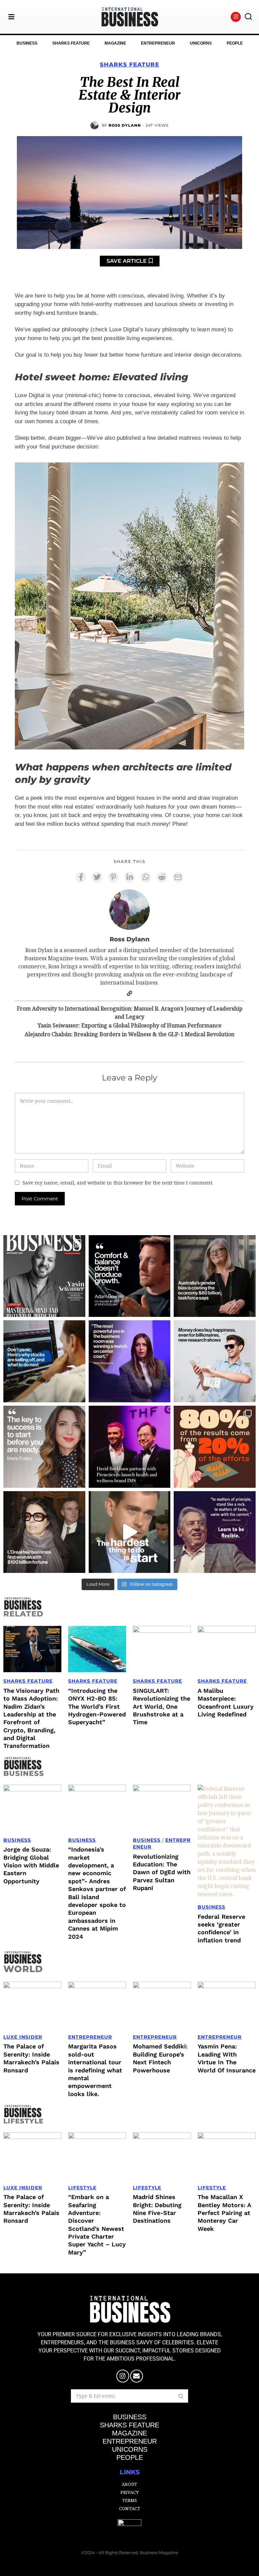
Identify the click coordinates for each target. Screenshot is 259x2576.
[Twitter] (97, 877)
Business (17, 1840)
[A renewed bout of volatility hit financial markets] (44, 1361)
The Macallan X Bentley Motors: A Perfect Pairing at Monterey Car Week (224, 2213)
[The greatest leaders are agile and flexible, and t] (215, 1532)
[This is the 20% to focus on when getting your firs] (215, 1447)
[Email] (178, 877)
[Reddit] (162, 877)
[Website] (129, 993)
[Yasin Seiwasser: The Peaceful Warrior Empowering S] (44, 1276)
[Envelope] (137, 2376)
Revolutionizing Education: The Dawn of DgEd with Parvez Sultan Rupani (162, 1872)
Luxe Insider (23, 2037)
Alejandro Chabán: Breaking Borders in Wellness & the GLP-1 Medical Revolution (129, 1034)
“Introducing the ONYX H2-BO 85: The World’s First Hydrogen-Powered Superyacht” (97, 1706)
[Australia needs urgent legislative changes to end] (215, 1276)
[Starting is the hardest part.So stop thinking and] (130, 1532)
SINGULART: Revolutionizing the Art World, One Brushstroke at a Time (162, 1706)
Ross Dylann (125, 125)
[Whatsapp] (146, 877)
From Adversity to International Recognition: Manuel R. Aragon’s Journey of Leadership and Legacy (130, 1013)
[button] (248, 17)
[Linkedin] (129, 877)
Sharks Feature (129, 65)
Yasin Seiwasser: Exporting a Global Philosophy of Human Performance (130, 1025)
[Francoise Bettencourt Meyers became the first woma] (44, 1532)
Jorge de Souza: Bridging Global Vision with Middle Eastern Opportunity (31, 1865)
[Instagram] (236, 17)
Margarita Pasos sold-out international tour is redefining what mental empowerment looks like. (95, 2070)
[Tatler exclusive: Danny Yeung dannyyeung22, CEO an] (130, 1447)
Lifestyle (82, 2188)
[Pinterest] (113, 877)
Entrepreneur (90, 2037)
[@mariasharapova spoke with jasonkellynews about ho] (130, 1361)
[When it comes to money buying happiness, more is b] (215, 1361)
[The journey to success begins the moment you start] (44, 1447)
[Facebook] (81, 877)
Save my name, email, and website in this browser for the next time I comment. (118, 1183)
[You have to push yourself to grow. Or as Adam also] (130, 1276)
